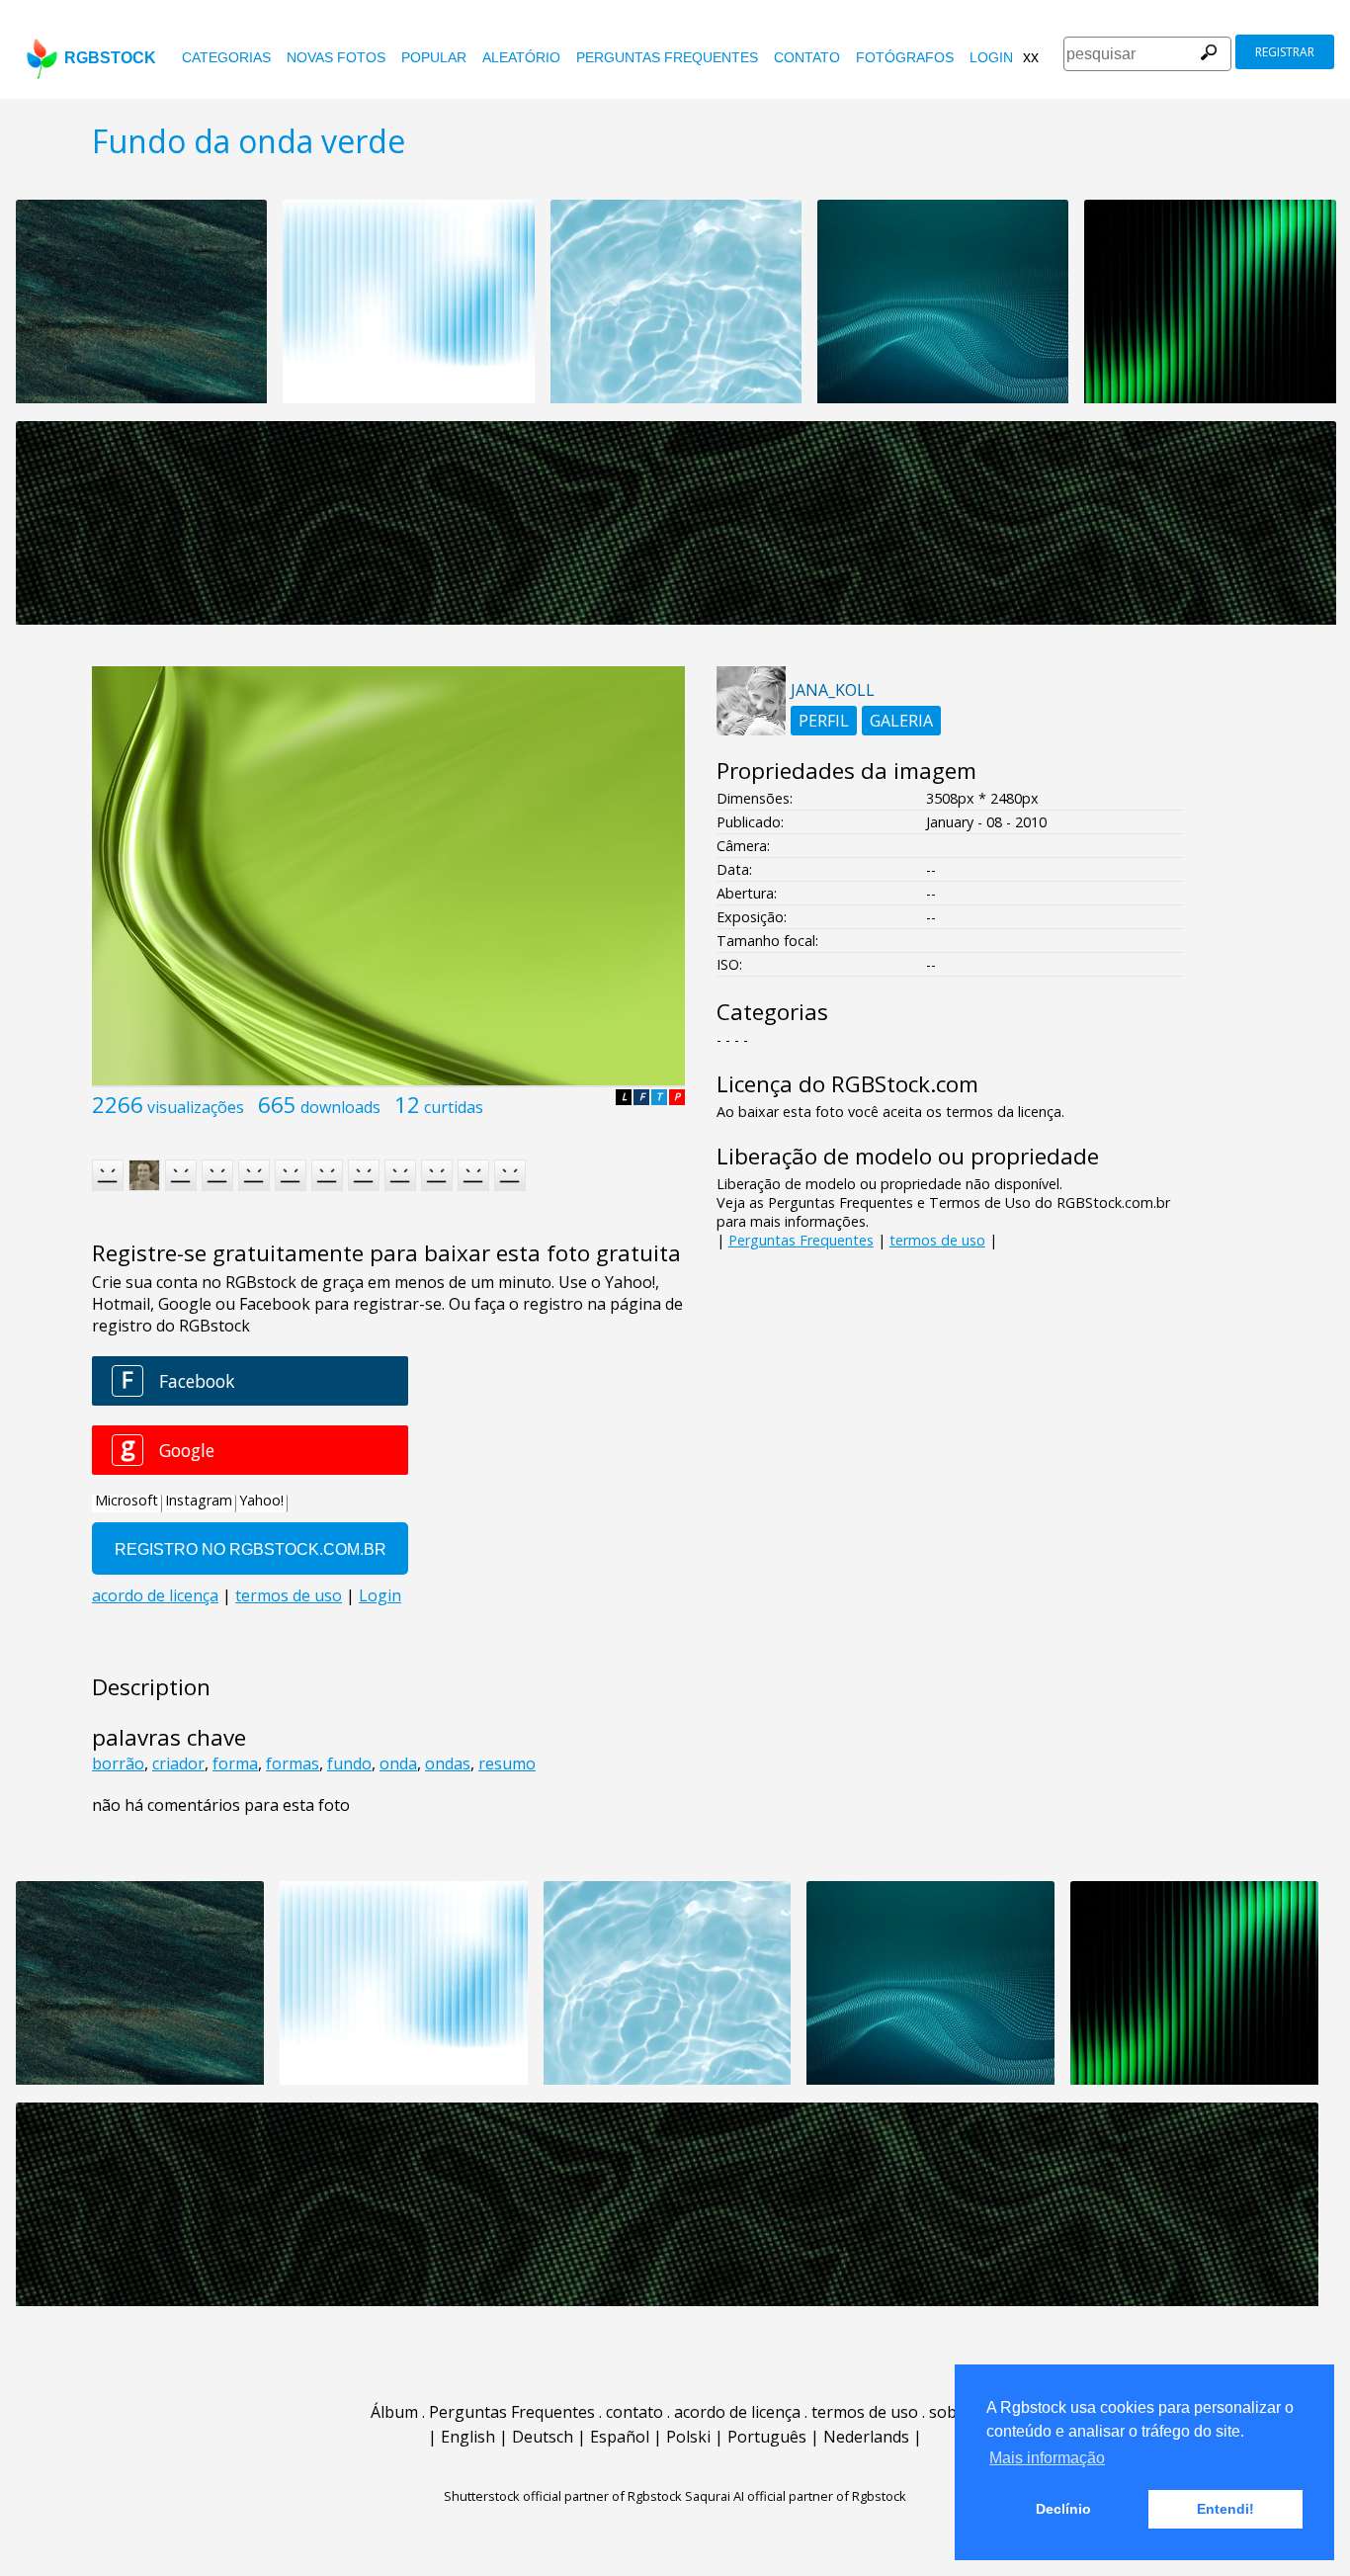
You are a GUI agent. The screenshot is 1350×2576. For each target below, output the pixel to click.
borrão (118, 1763)
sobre (951, 2412)
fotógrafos (905, 57)
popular (434, 57)
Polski (688, 2437)
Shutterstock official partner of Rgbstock (563, 2496)
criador (178, 1763)
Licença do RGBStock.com (847, 1084)
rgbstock (110, 58)
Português (767, 2437)
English (468, 2437)
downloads (340, 1107)
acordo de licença (737, 2412)
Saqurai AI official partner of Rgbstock (796, 2496)
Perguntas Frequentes (667, 57)
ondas (448, 1763)
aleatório (521, 57)
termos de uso (937, 1240)
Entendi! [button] (1225, 2509)
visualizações (196, 1107)
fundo (349, 1763)
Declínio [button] (1063, 2509)
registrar (1285, 52)
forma (235, 1763)
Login (991, 57)
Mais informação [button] (1047, 2458)
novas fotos (336, 57)
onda (398, 1763)
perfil (824, 721)
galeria (901, 721)
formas (293, 1763)
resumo (507, 1763)
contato (807, 57)
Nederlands (866, 2437)
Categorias (226, 57)
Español (620, 2437)
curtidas (454, 1107)
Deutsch (543, 2437)
